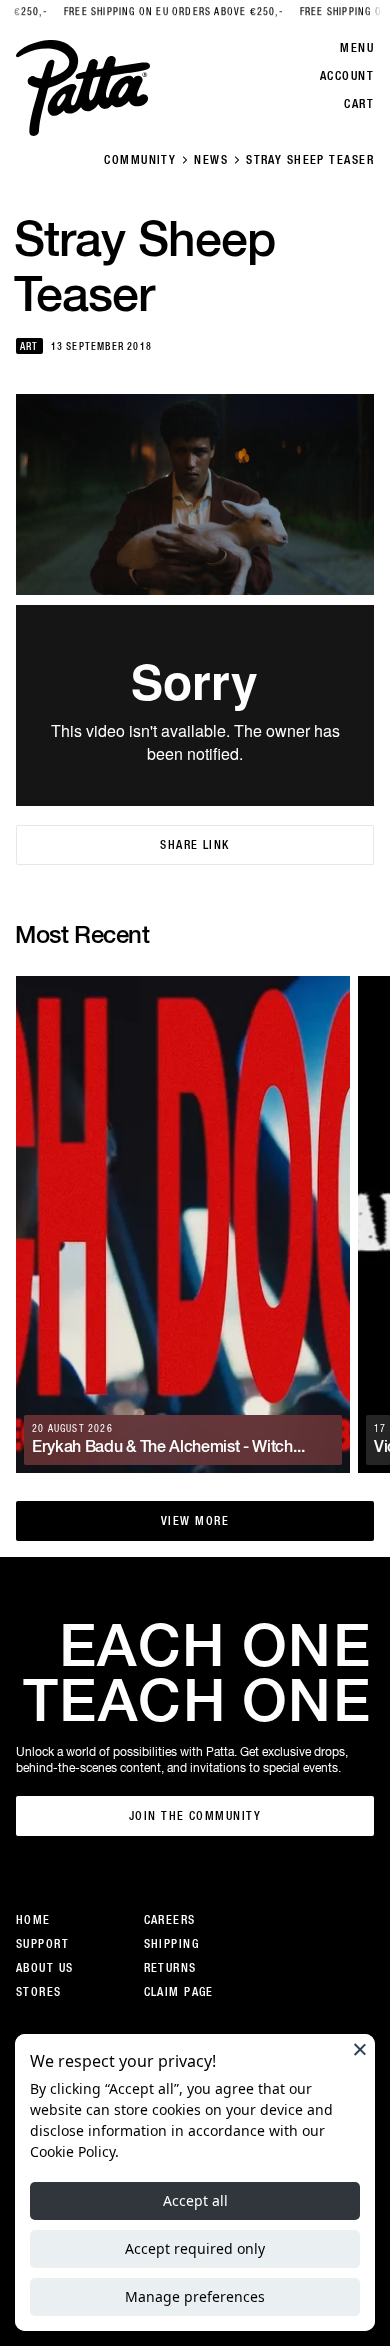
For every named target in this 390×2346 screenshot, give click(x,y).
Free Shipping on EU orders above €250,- (143, 11)
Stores (39, 1992)
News (211, 160)
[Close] (360, 2049)
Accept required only (195, 2248)
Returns (170, 1968)
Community (140, 160)
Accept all (195, 2200)
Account (347, 76)
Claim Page (179, 1992)
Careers (170, 1920)
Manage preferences (195, 2296)
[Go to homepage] (83, 88)
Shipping (172, 1944)
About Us (45, 1968)
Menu (357, 48)
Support (42, 1944)
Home (33, 1920)
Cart (359, 104)
